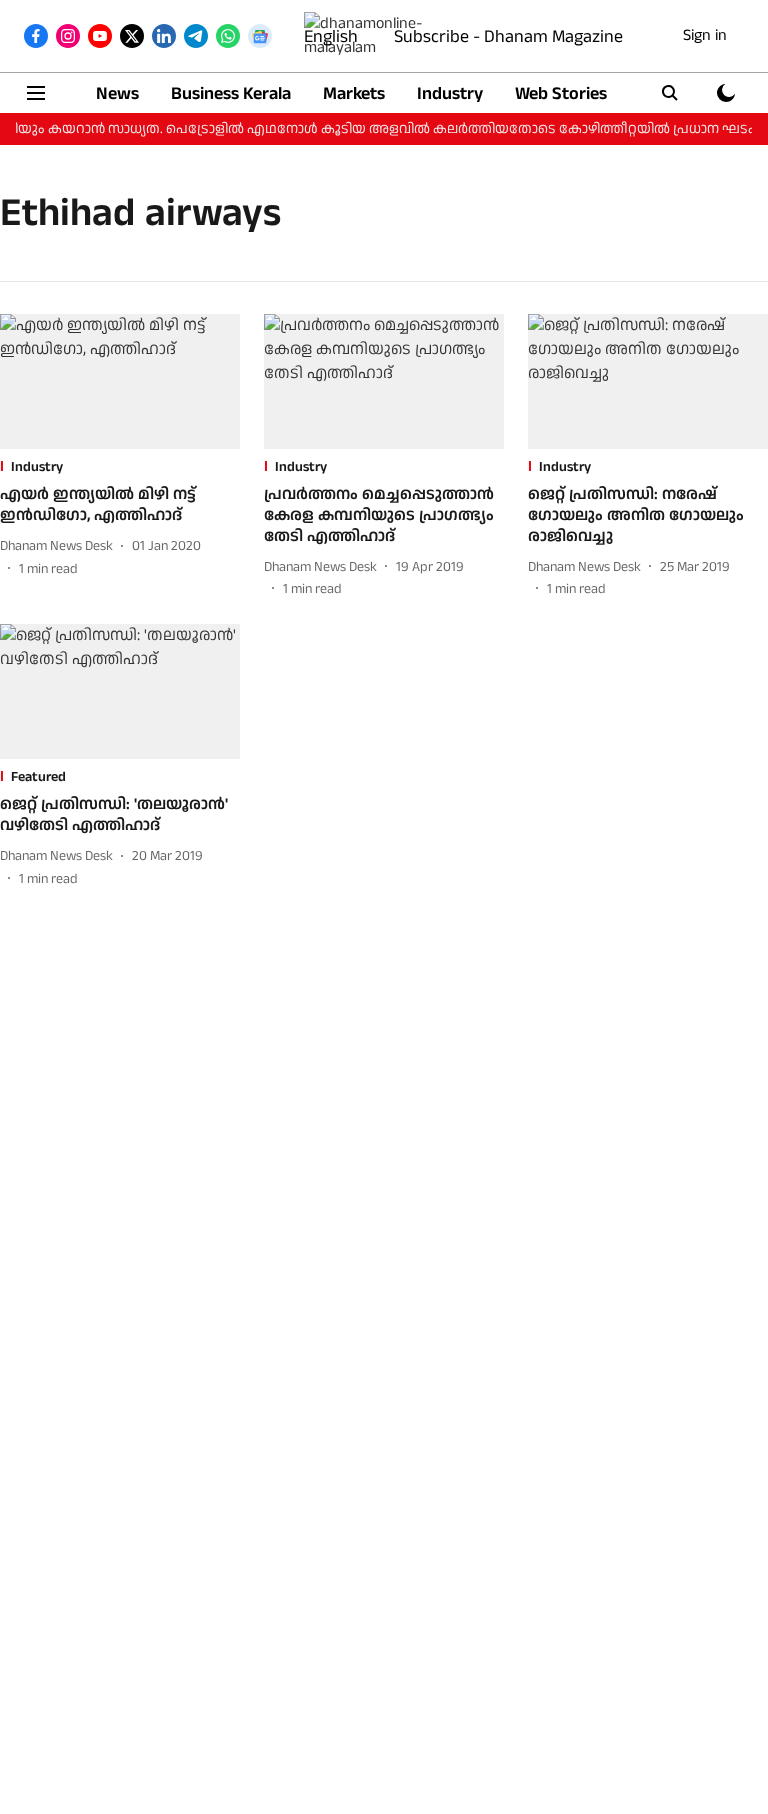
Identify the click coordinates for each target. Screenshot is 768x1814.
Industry (450, 93)
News (117, 93)
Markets (354, 93)
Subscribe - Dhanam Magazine (508, 36)
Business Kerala (231, 93)
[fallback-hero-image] (120, 381)
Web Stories (561, 93)
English (331, 36)
